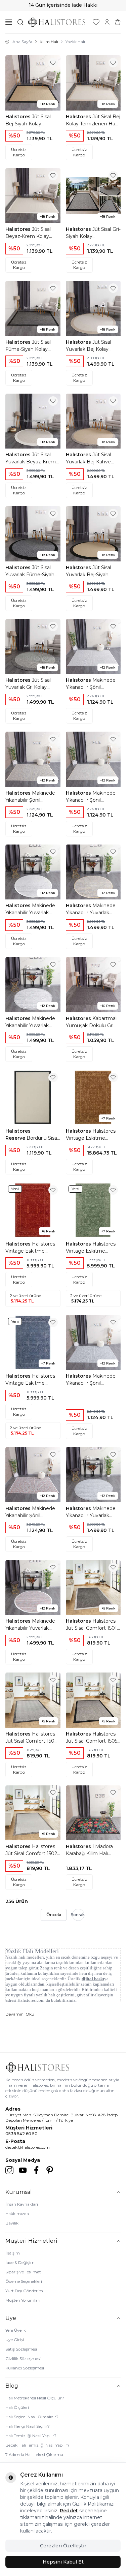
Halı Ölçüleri (17, 2407)
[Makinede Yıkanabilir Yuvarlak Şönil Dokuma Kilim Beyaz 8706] (33, 872)
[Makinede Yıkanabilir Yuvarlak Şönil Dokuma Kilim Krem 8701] (33, 985)
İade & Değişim (20, 2262)
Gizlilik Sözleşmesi (23, 2358)
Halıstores (19, 117)
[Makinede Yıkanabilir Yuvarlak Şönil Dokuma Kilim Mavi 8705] (93, 1475)
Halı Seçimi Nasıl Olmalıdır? (32, 2417)
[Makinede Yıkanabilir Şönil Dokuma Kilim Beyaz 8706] (93, 647)
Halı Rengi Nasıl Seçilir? (28, 2426)
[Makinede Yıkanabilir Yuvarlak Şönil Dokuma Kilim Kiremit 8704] (33, 1588)
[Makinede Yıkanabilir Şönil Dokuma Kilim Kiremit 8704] (33, 1475)
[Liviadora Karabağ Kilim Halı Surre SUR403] (93, 1813)
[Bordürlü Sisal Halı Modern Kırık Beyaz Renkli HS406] (33, 1098)
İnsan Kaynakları (22, 2204)
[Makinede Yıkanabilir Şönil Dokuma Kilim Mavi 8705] (93, 1343)
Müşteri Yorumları (23, 2300)
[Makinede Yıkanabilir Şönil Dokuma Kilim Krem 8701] (93, 759)
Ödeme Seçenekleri (24, 2281)
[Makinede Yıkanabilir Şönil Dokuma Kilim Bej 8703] (33, 759)
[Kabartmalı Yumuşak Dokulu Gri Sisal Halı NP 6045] (93, 985)
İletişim (13, 2253)
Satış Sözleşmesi (21, 2349)
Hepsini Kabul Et (63, 2562)
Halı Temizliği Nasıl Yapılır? (31, 2436)
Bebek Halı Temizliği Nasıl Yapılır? (37, 2445)
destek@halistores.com (28, 2147)
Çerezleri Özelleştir (63, 2546)
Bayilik (12, 2223)
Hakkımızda (17, 2214)
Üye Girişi (15, 2340)
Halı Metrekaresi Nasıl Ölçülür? (35, 2398)
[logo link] (57, 22)
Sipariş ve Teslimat (23, 2272)
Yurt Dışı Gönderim (24, 2291)
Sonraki (78, 1915)
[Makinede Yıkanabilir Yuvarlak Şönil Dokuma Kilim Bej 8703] (93, 872)
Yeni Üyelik (16, 2330)
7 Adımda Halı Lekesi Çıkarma (34, 2455)
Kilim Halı (49, 42)
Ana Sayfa (22, 42)
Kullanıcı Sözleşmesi (25, 2368)
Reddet (69, 2511)
